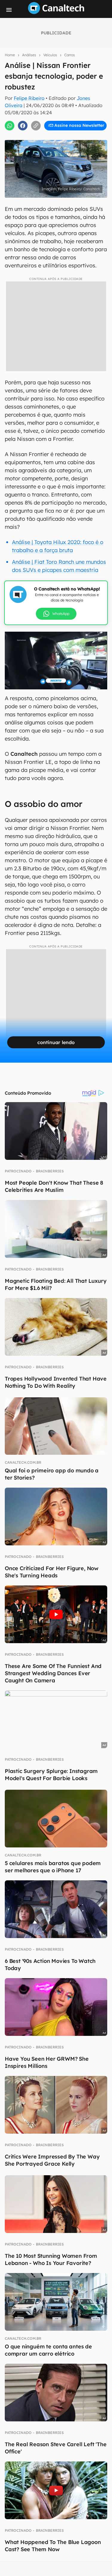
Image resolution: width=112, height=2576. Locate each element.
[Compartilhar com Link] (36, 126)
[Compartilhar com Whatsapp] (10, 126)
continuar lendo (56, 1042)
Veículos (50, 55)
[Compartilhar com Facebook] (23, 126)
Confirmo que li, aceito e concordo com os (57, 131)
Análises (29, 55)
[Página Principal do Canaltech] (56, 12)
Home (10, 55)
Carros (70, 55)
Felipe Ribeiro (29, 98)
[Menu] (9, 10)
